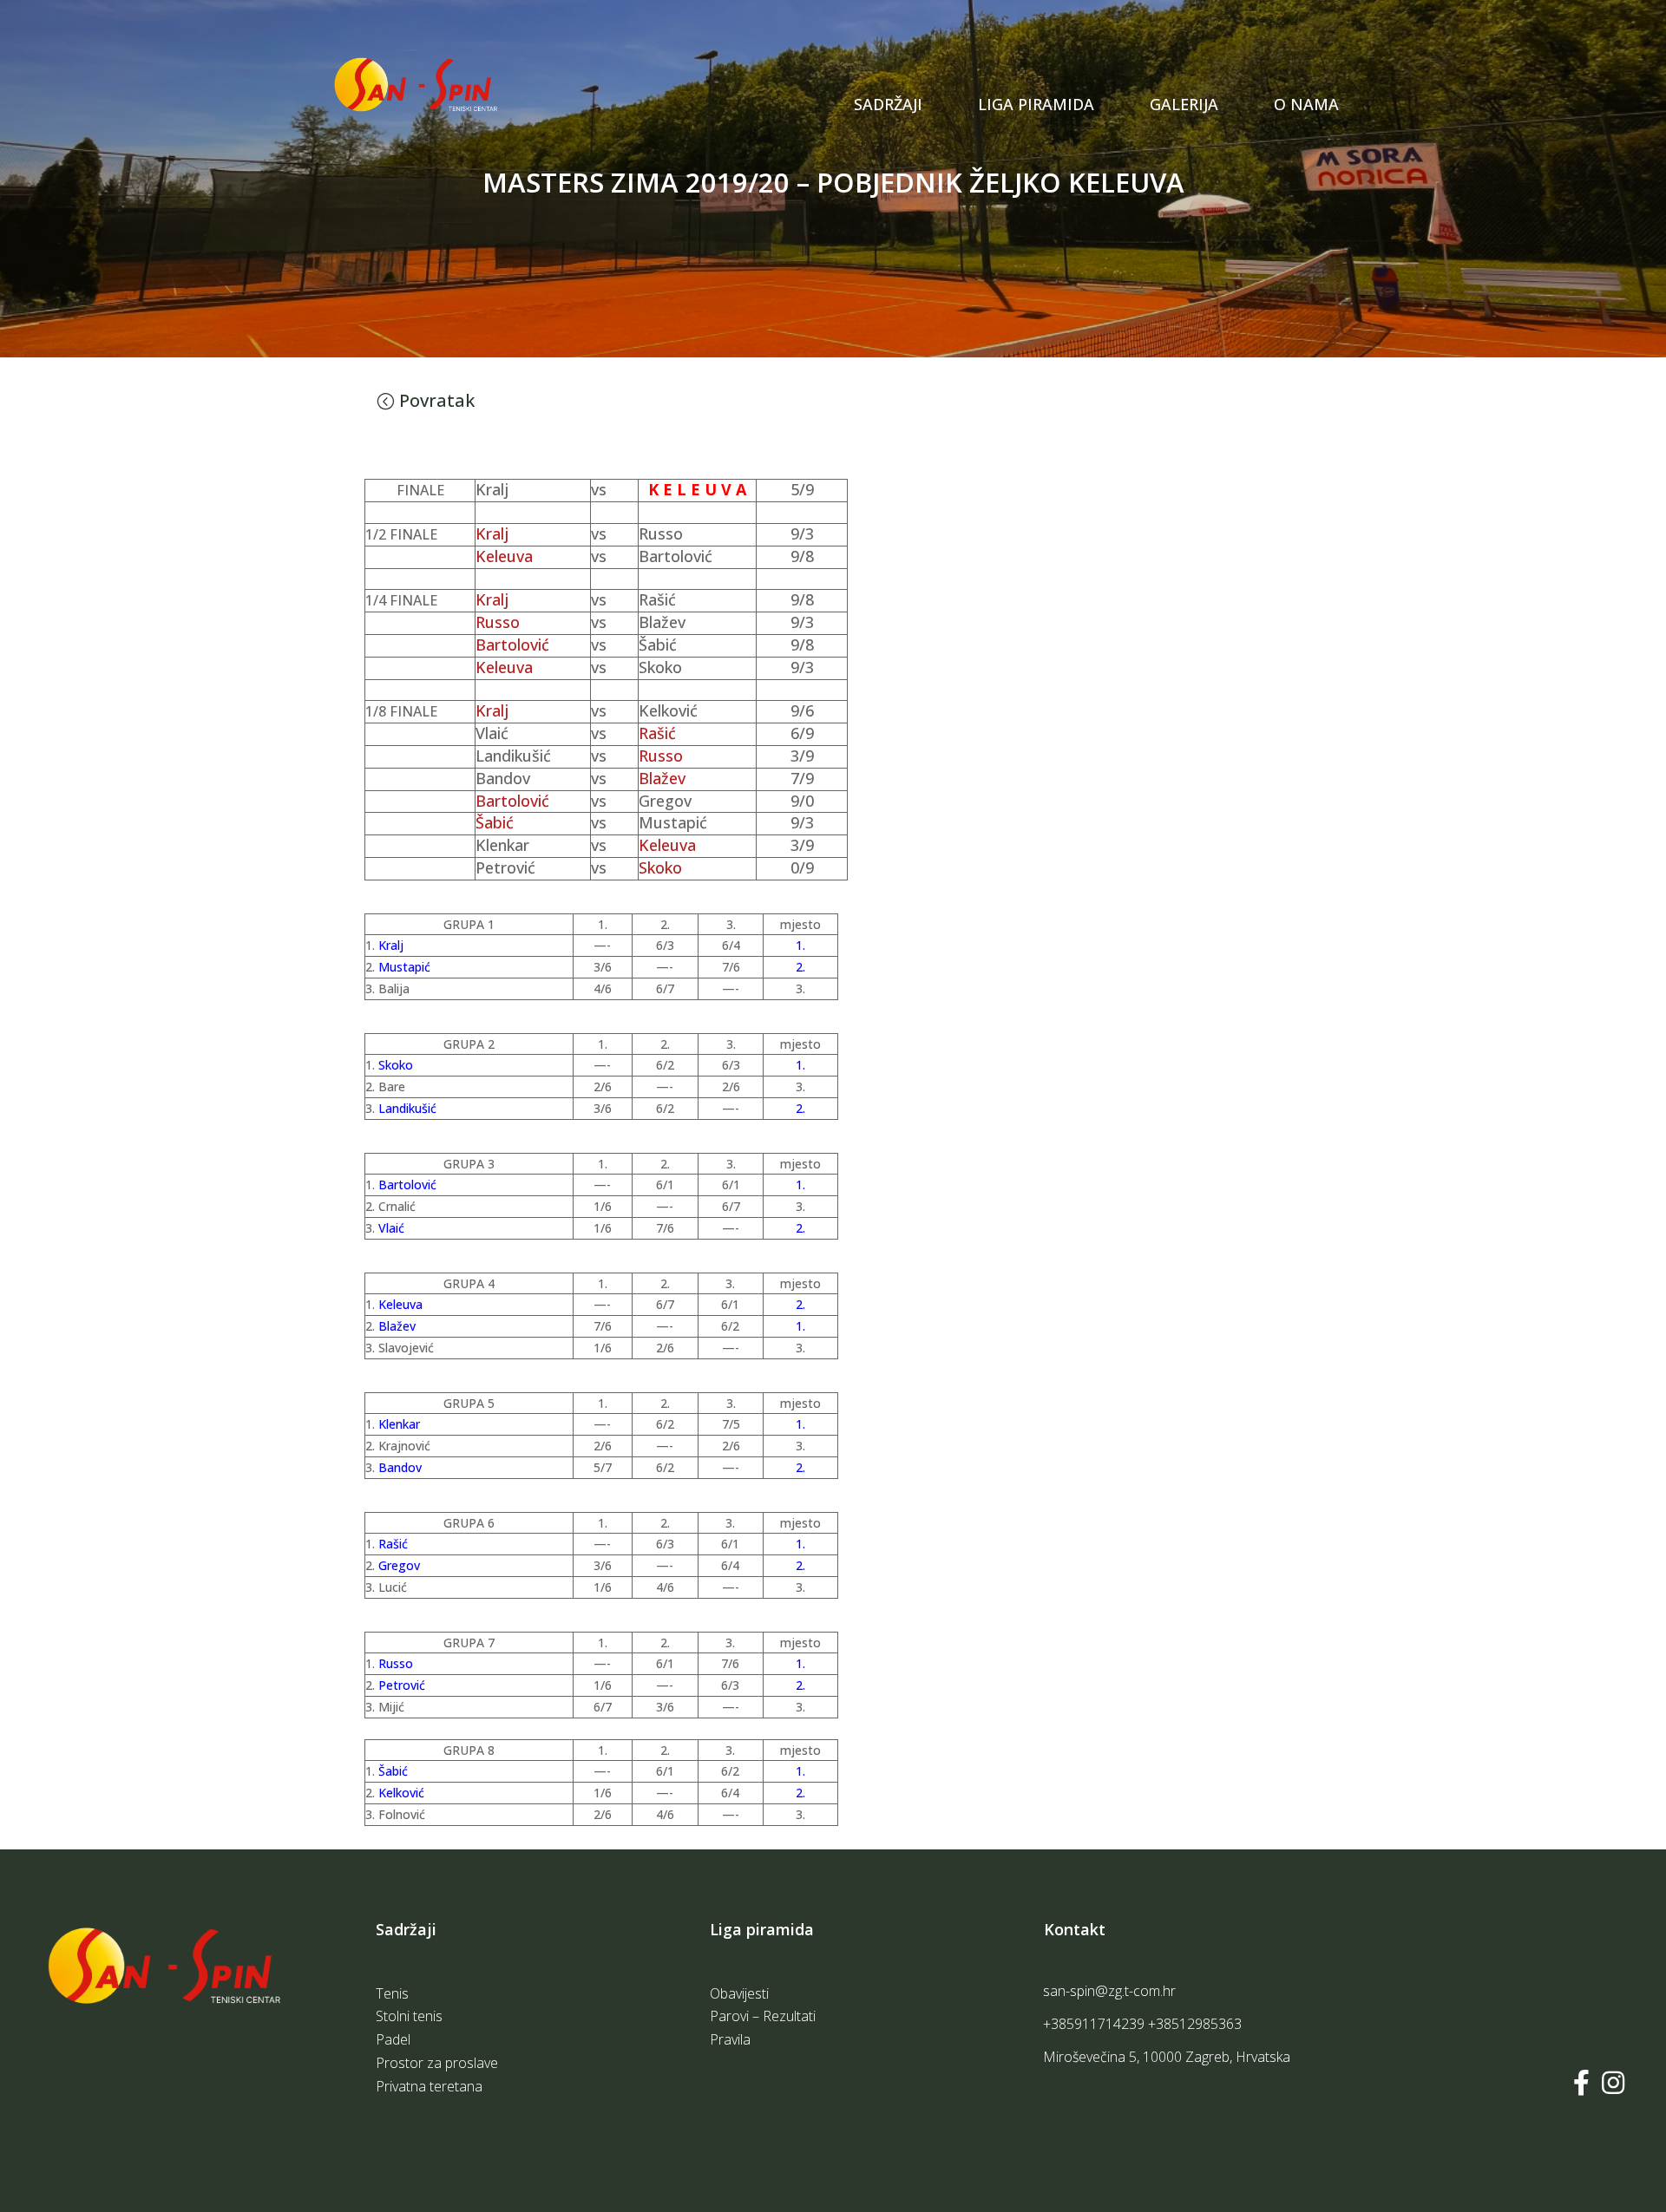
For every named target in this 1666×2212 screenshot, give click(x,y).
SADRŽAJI (888, 104)
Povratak (437, 400)
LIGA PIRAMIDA (1036, 104)
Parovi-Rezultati (1036, 123)
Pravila (1002, 154)
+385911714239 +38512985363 (1142, 2024)
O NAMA (1306, 104)
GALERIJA (1184, 104)
